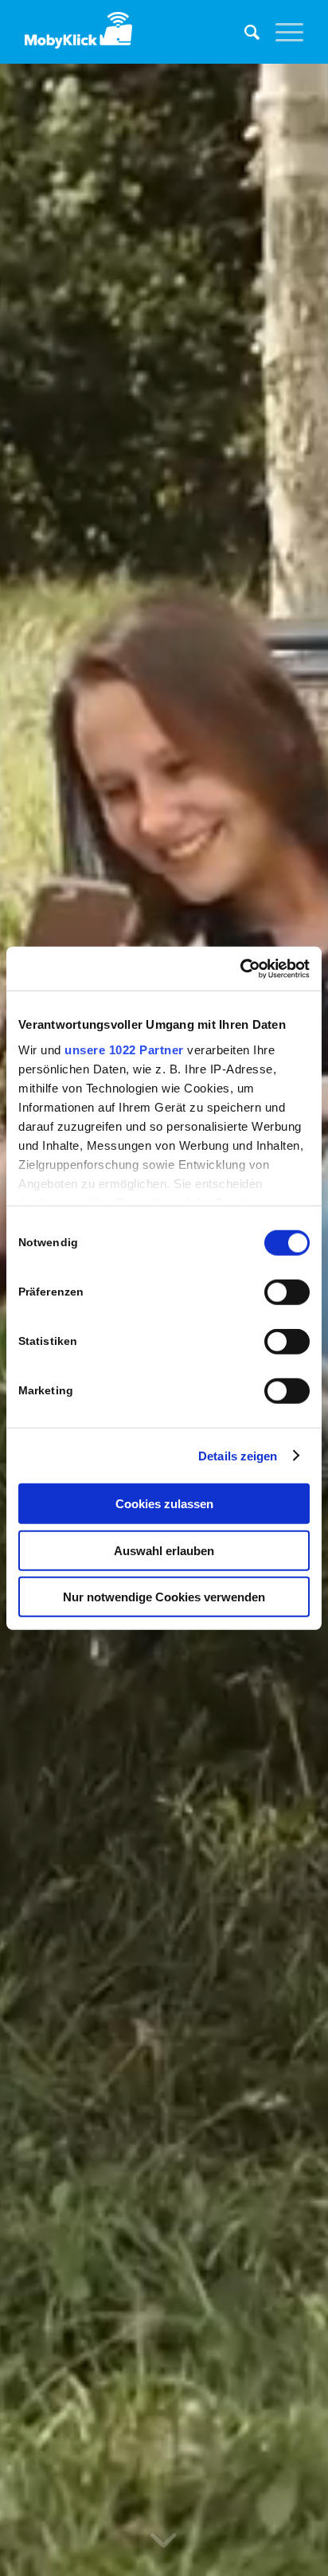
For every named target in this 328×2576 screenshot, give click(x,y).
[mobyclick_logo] (136, 32)
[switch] (287, 1292)
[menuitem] (244, 32)
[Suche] (244, 32)
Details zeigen (238, 1455)
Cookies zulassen (164, 1504)
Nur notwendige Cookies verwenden (164, 1597)
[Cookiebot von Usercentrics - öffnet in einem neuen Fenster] (240, 968)
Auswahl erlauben (164, 1550)
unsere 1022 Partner (124, 1049)
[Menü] (281, 32)
